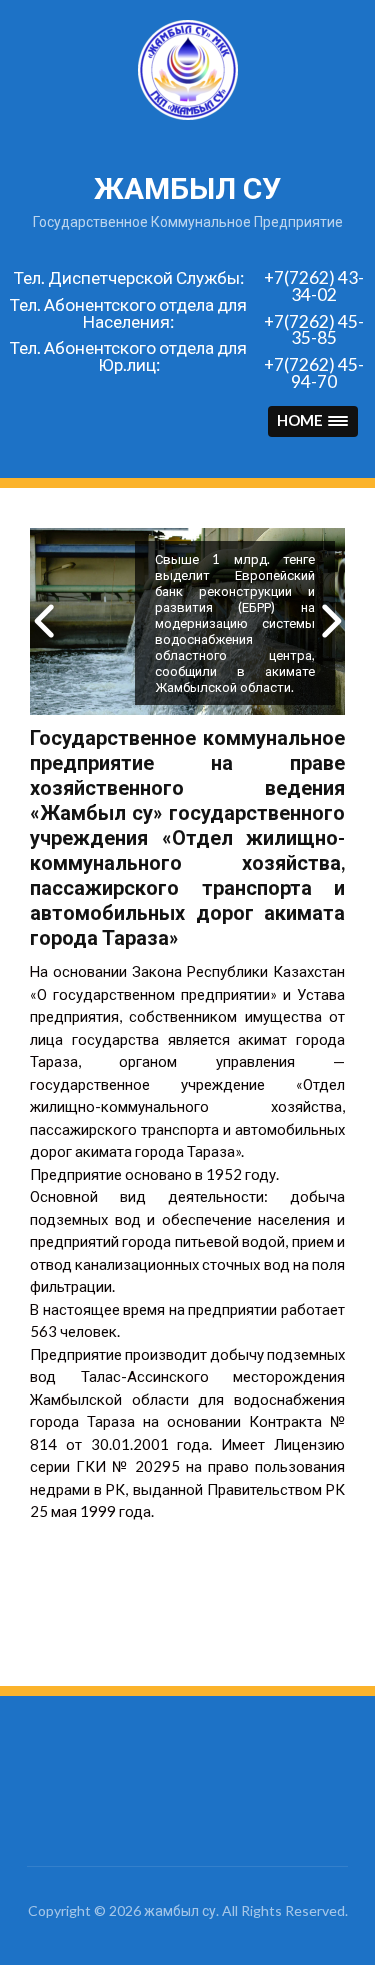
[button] (313, 421)
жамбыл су (187, 188)
